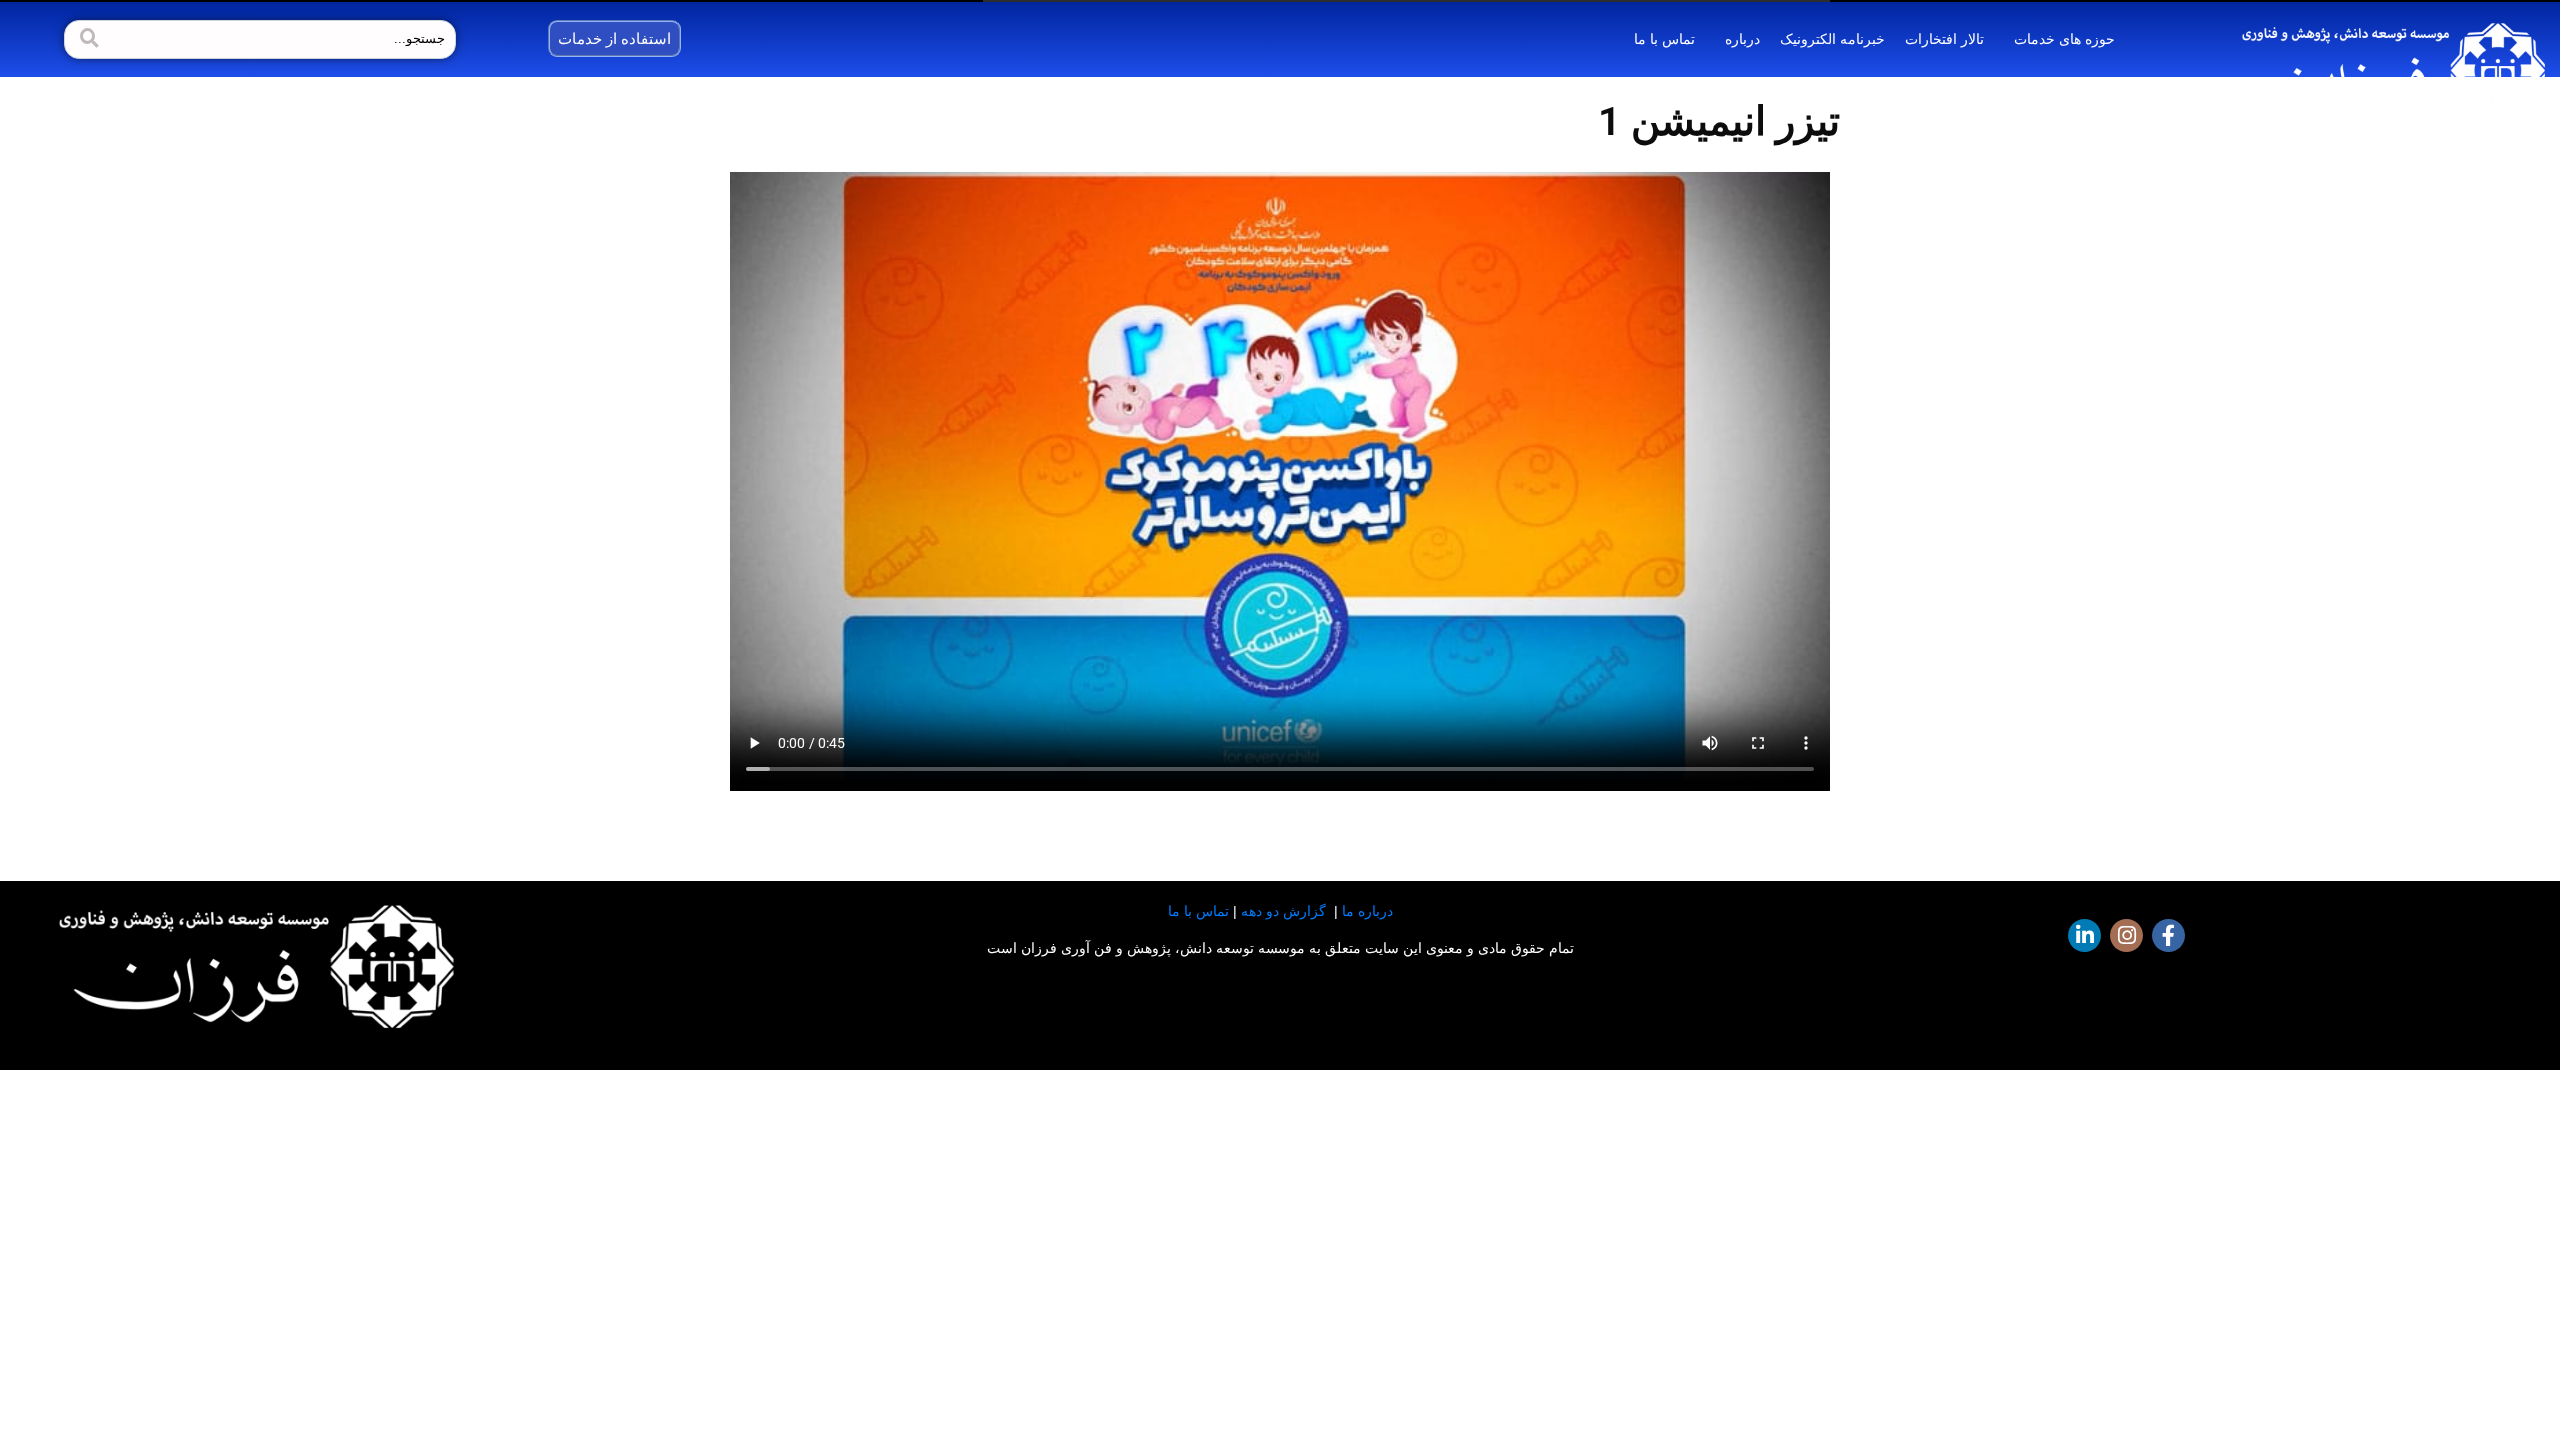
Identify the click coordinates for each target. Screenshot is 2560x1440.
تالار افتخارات (1944, 39)
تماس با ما (1664, 39)
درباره (1742, 39)
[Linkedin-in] (2084, 935)
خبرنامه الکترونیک (1832, 39)
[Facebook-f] (2168, 935)
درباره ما (1367, 911)
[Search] (87, 39)
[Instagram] (2126, 935)
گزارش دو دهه (1283, 911)
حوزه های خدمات (2064, 39)
